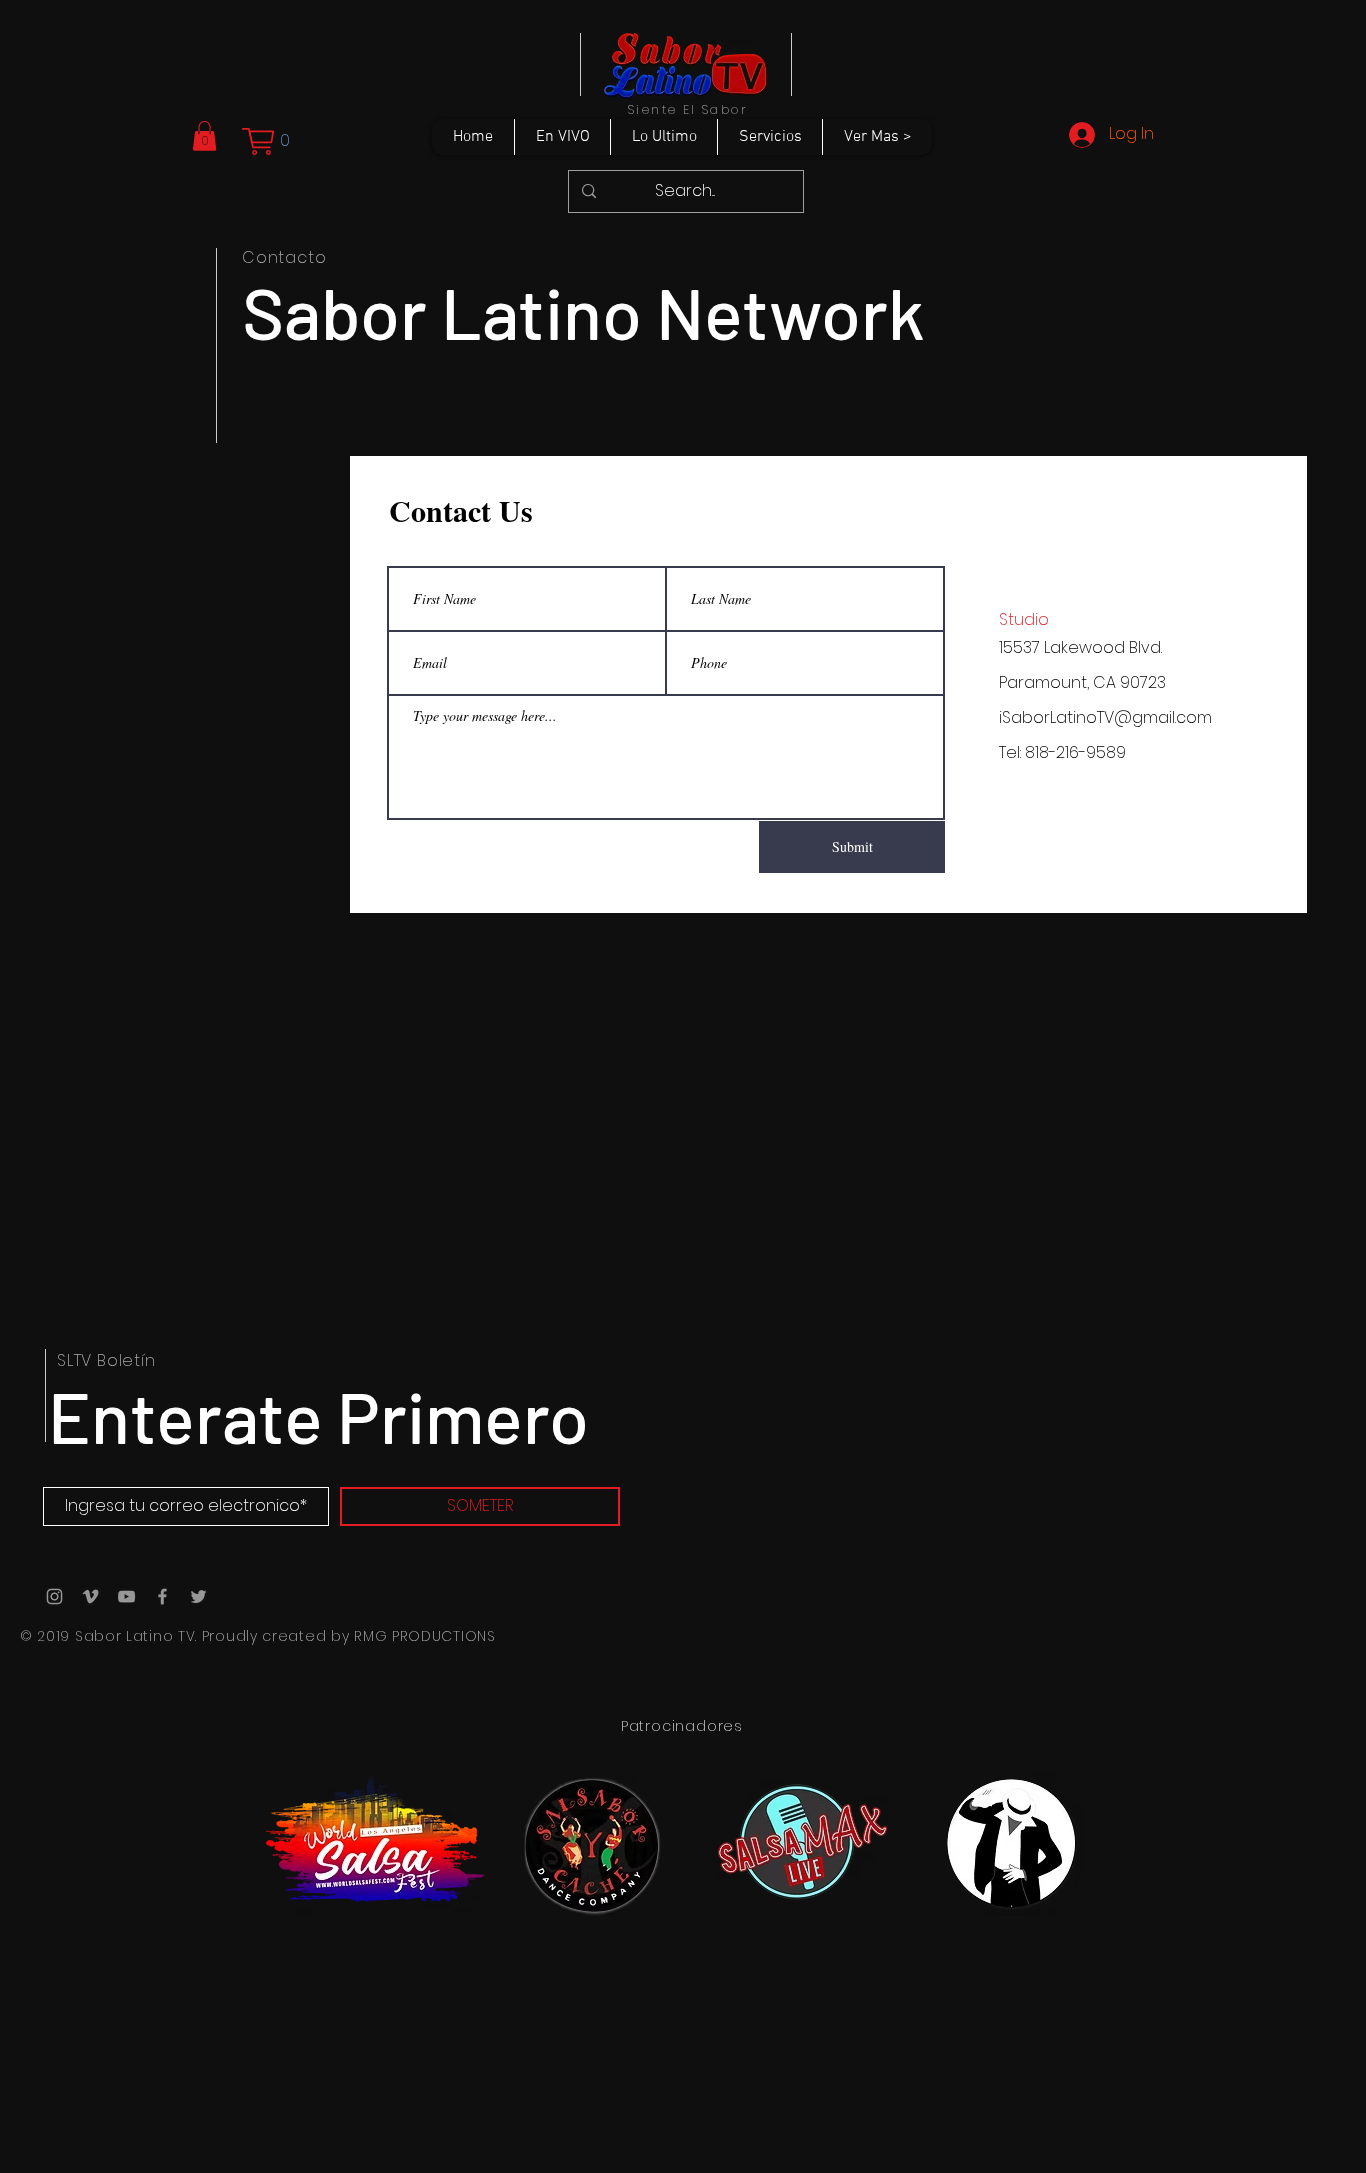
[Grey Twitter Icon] (198, 1596)
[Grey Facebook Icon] (162, 1596)
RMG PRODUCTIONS (425, 1636)
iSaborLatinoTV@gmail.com (1105, 717)
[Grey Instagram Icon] (54, 1596)
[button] (204, 136)
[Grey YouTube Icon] (126, 1596)
